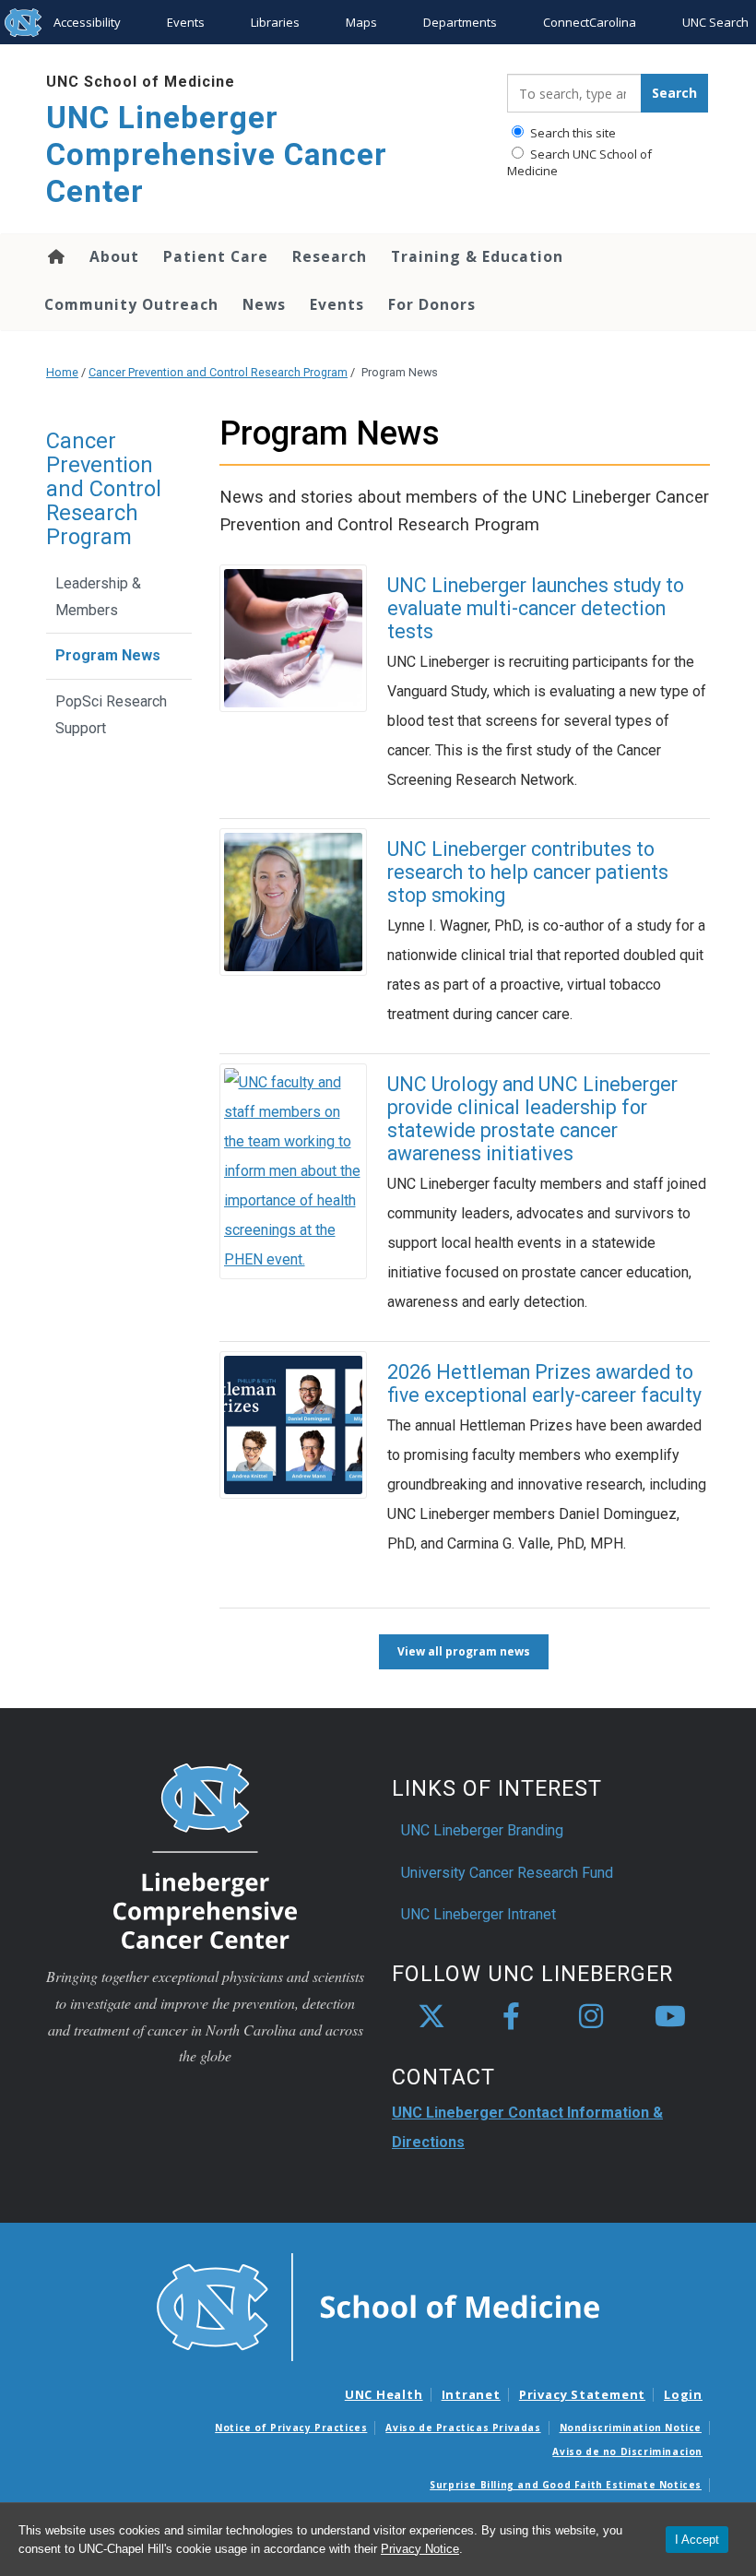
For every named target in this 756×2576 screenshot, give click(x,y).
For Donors (432, 304)
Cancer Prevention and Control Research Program (218, 372)
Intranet (471, 2394)
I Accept (697, 2540)
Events (186, 22)
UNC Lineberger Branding (482, 1830)
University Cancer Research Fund (507, 1873)
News (264, 304)
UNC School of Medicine (141, 82)
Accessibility (87, 22)
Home (55, 256)
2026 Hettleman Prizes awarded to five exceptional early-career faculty (544, 1383)
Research (330, 256)
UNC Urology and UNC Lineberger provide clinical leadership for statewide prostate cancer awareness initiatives (532, 1119)
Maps (361, 22)
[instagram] (591, 2017)
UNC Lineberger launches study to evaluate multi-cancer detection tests (536, 608)
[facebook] (511, 2017)
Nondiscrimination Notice (631, 2428)
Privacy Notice (420, 2549)
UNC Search (715, 22)
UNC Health (384, 2394)
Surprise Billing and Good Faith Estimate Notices (566, 2485)
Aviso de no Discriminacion (627, 2451)
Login (683, 2394)
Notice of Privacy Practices (291, 2428)
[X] (431, 2017)
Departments (460, 22)
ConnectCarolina (590, 22)
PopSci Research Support (111, 715)
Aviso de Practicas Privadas (463, 2428)
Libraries (275, 22)
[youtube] (670, 2017)
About (114, 256)
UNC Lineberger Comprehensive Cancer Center (217, 154)
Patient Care (216, 256)
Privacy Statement (582, 2394)
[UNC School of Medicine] (378, 2306)
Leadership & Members (98, 597)
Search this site (572, 133)
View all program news (464, 1651)
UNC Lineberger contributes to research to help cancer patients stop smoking (528, 872)
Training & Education (477, 256)
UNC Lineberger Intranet (478, 1914)
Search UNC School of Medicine (579, 162)
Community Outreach (131, 304)
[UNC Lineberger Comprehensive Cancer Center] (206, 1855)
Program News (108, 655)
